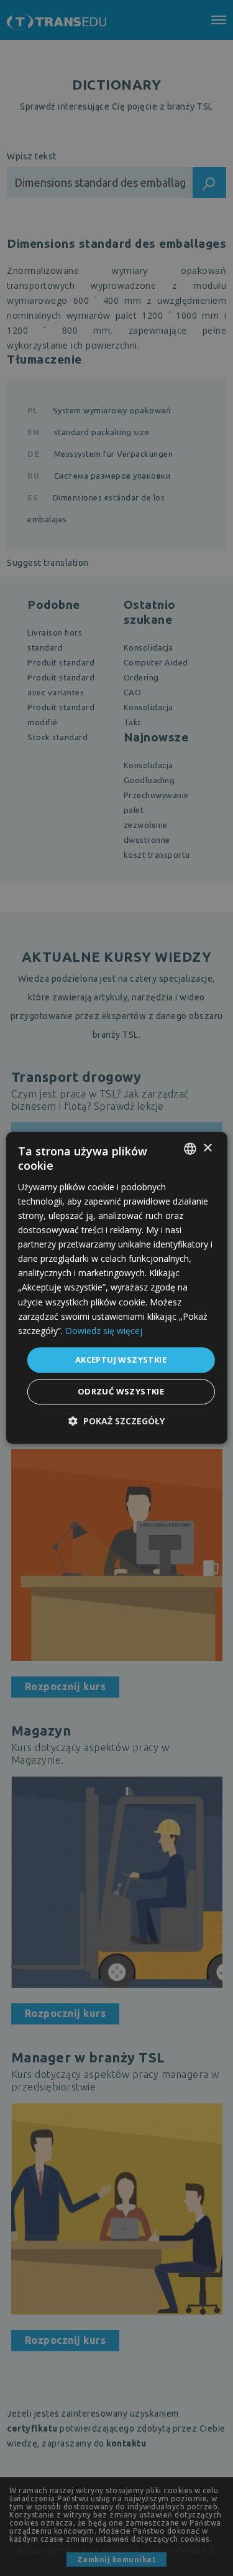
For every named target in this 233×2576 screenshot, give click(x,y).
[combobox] (190, 1149)
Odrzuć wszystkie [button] (121, 1392)
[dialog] (116, 1288)
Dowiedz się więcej (104, 1331)
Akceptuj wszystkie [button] (121, 1360)
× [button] (207, 1148)
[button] (116, 1422)
